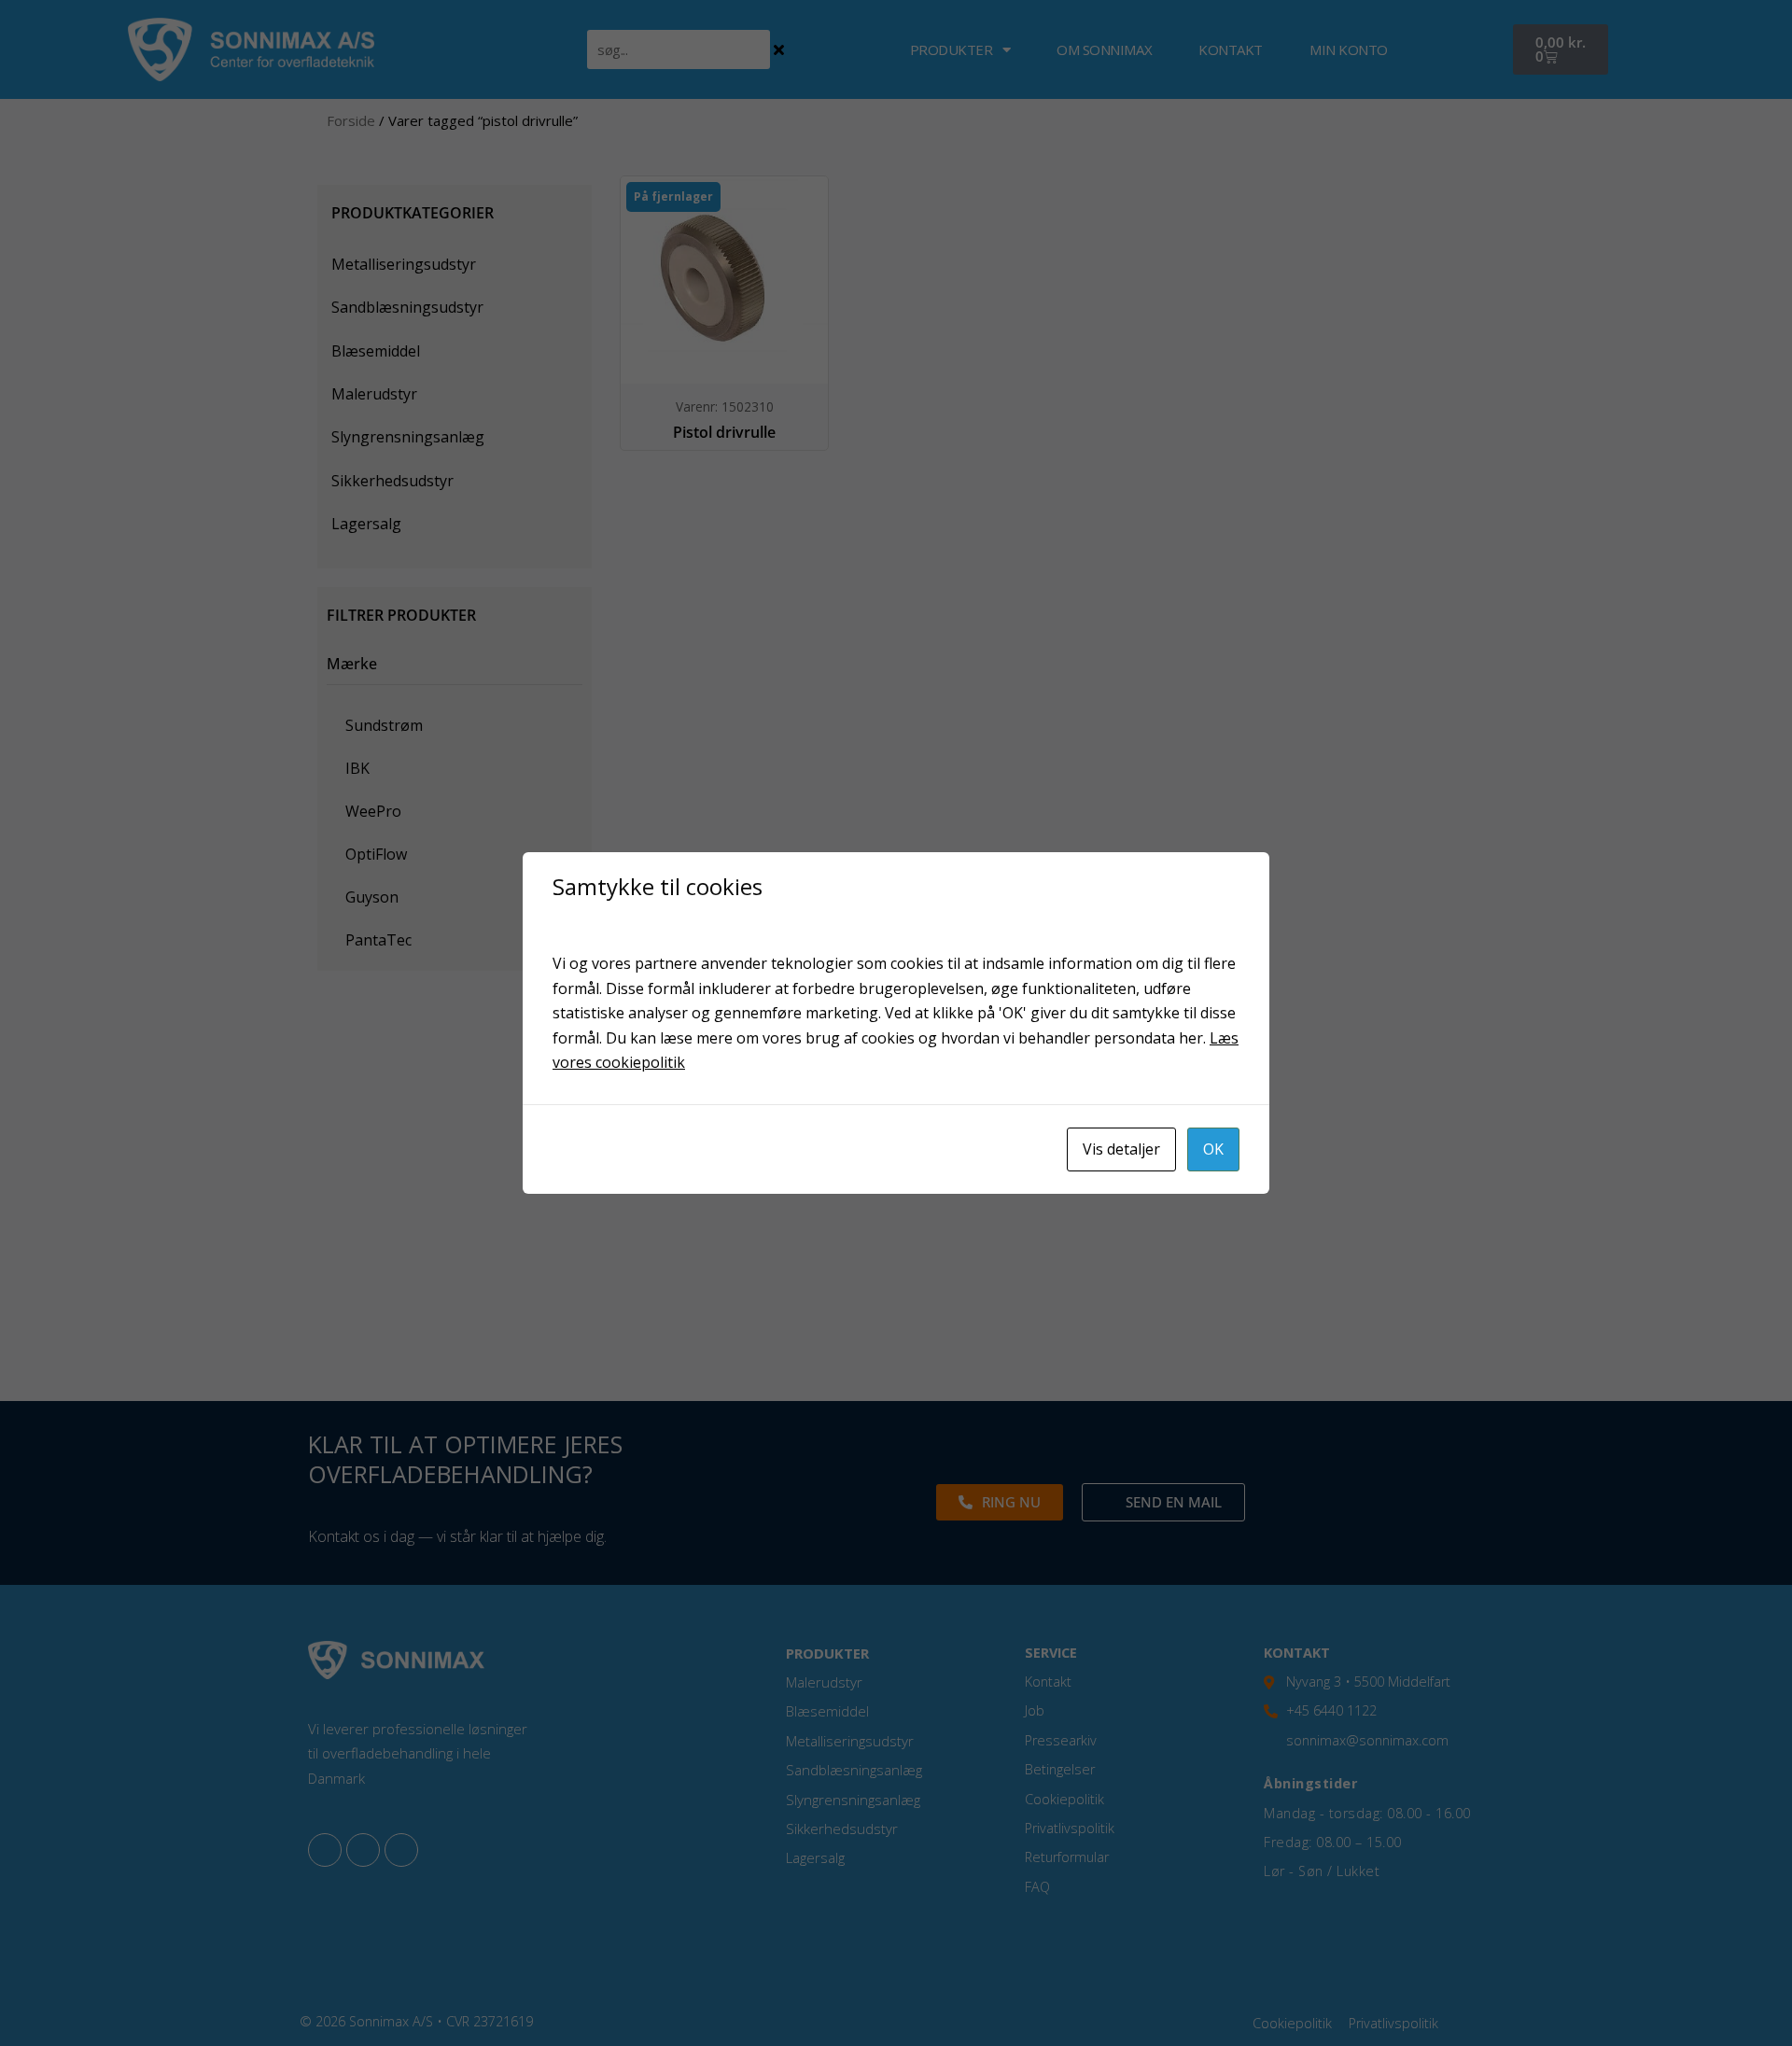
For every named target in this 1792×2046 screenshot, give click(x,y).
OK (1213, 1149)
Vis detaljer (1121, 1149)
